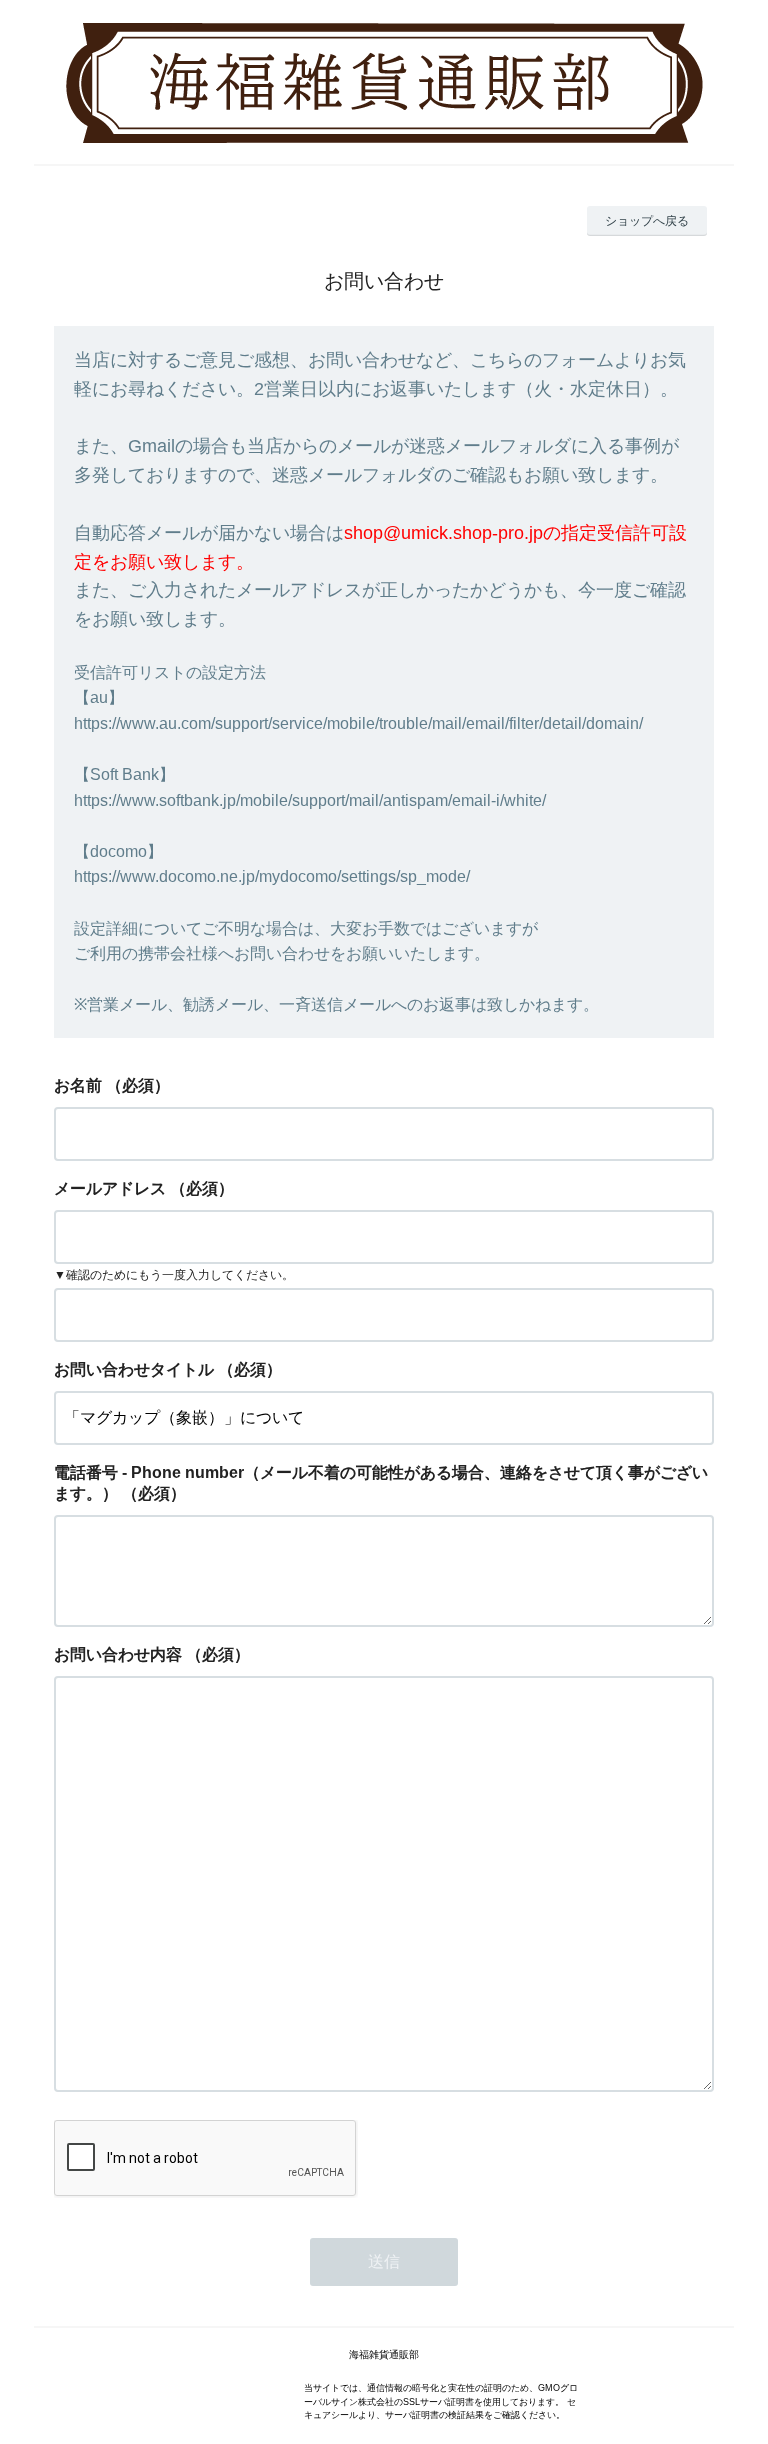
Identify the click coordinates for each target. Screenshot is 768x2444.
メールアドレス (110, 1188)
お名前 (78, 1085)
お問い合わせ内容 (118, 1654)
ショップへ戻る (647, 221)
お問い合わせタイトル (134, 1369)
